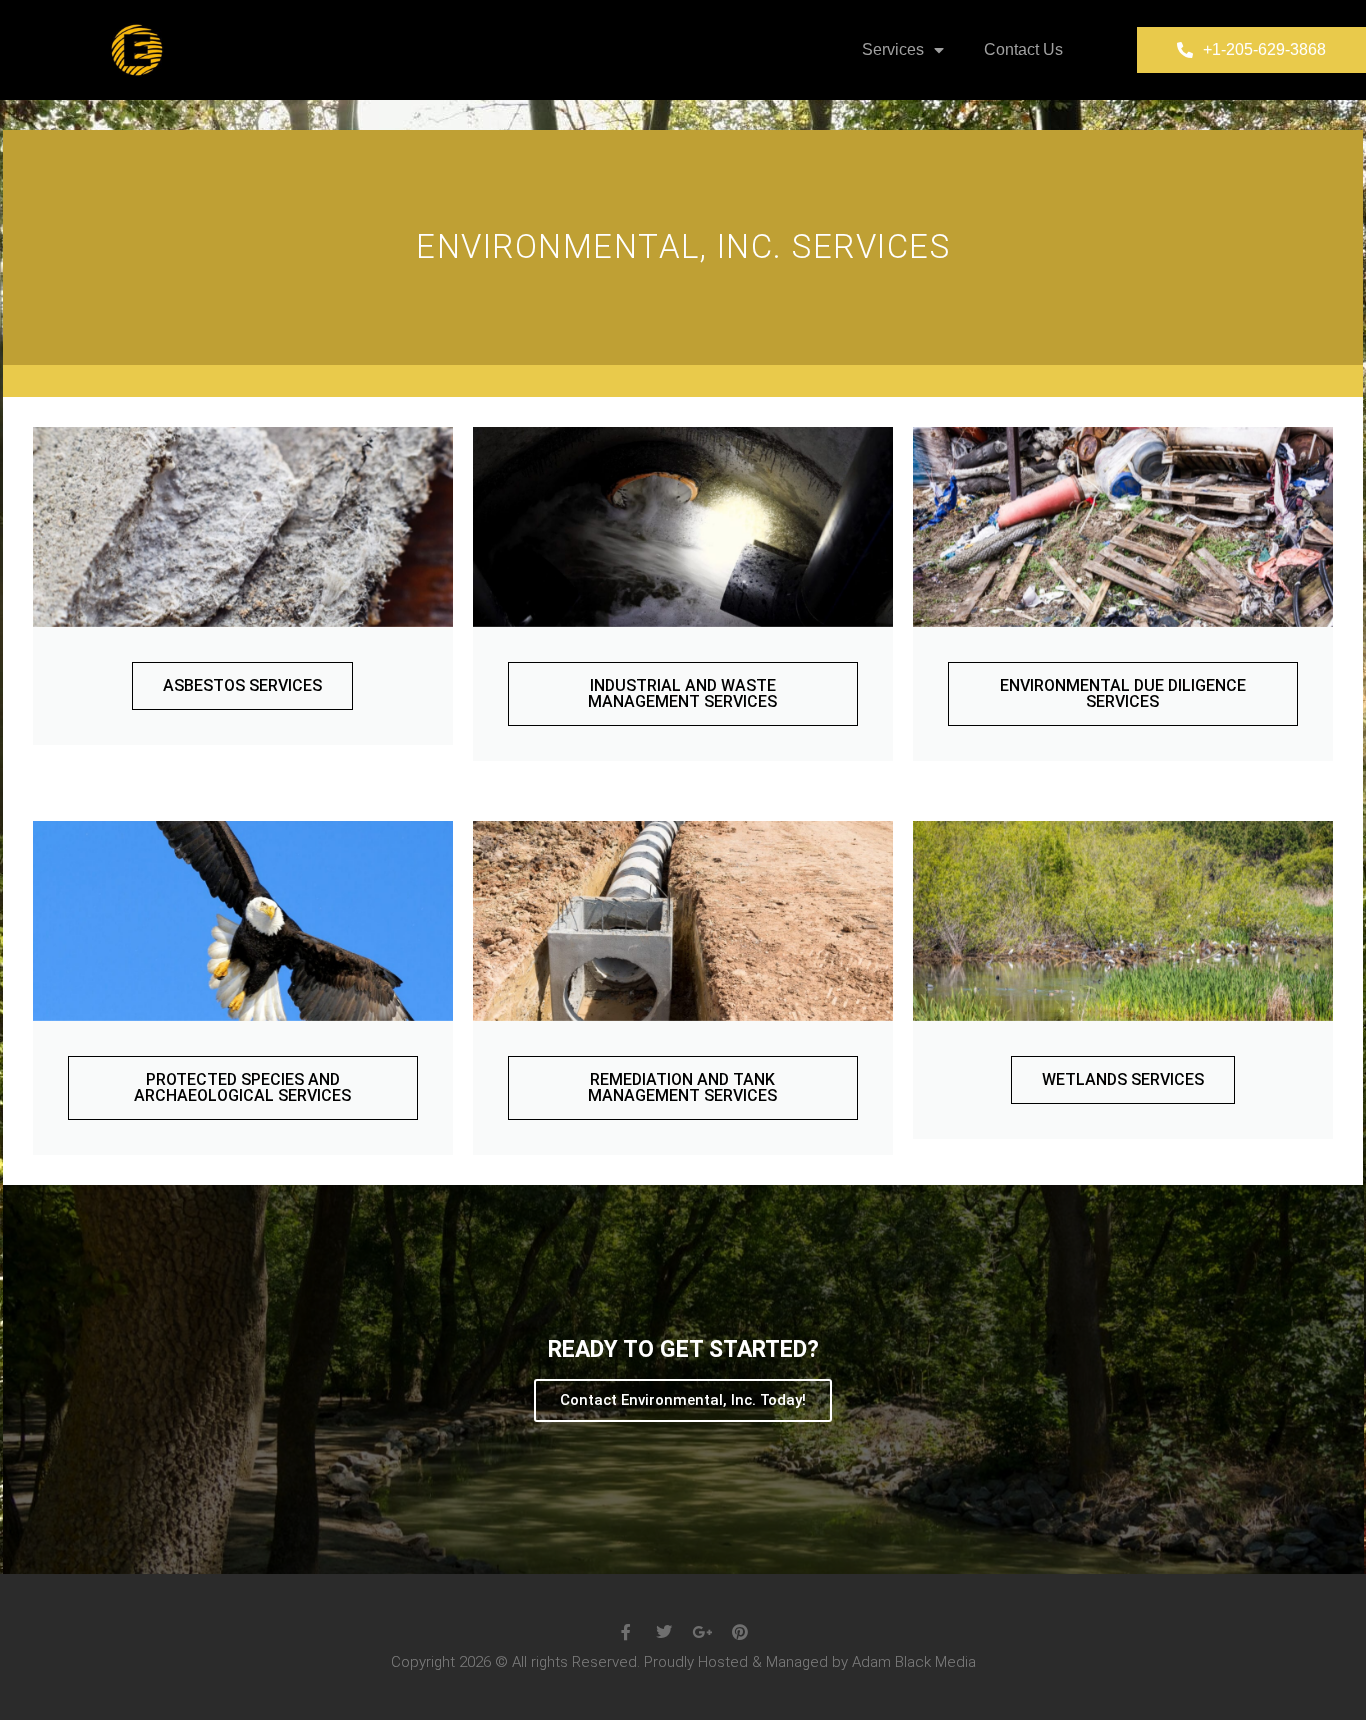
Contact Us (1023, 49)
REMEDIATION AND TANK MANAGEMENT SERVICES (682, 1087)
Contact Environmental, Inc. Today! (683, 1400)
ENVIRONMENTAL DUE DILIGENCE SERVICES (1123, 693)
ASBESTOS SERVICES (242, 685)
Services (893, 49)
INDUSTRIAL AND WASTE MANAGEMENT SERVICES (682, 693)
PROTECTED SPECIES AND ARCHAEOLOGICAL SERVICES (242, 1087)
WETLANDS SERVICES (1123, 1079)
